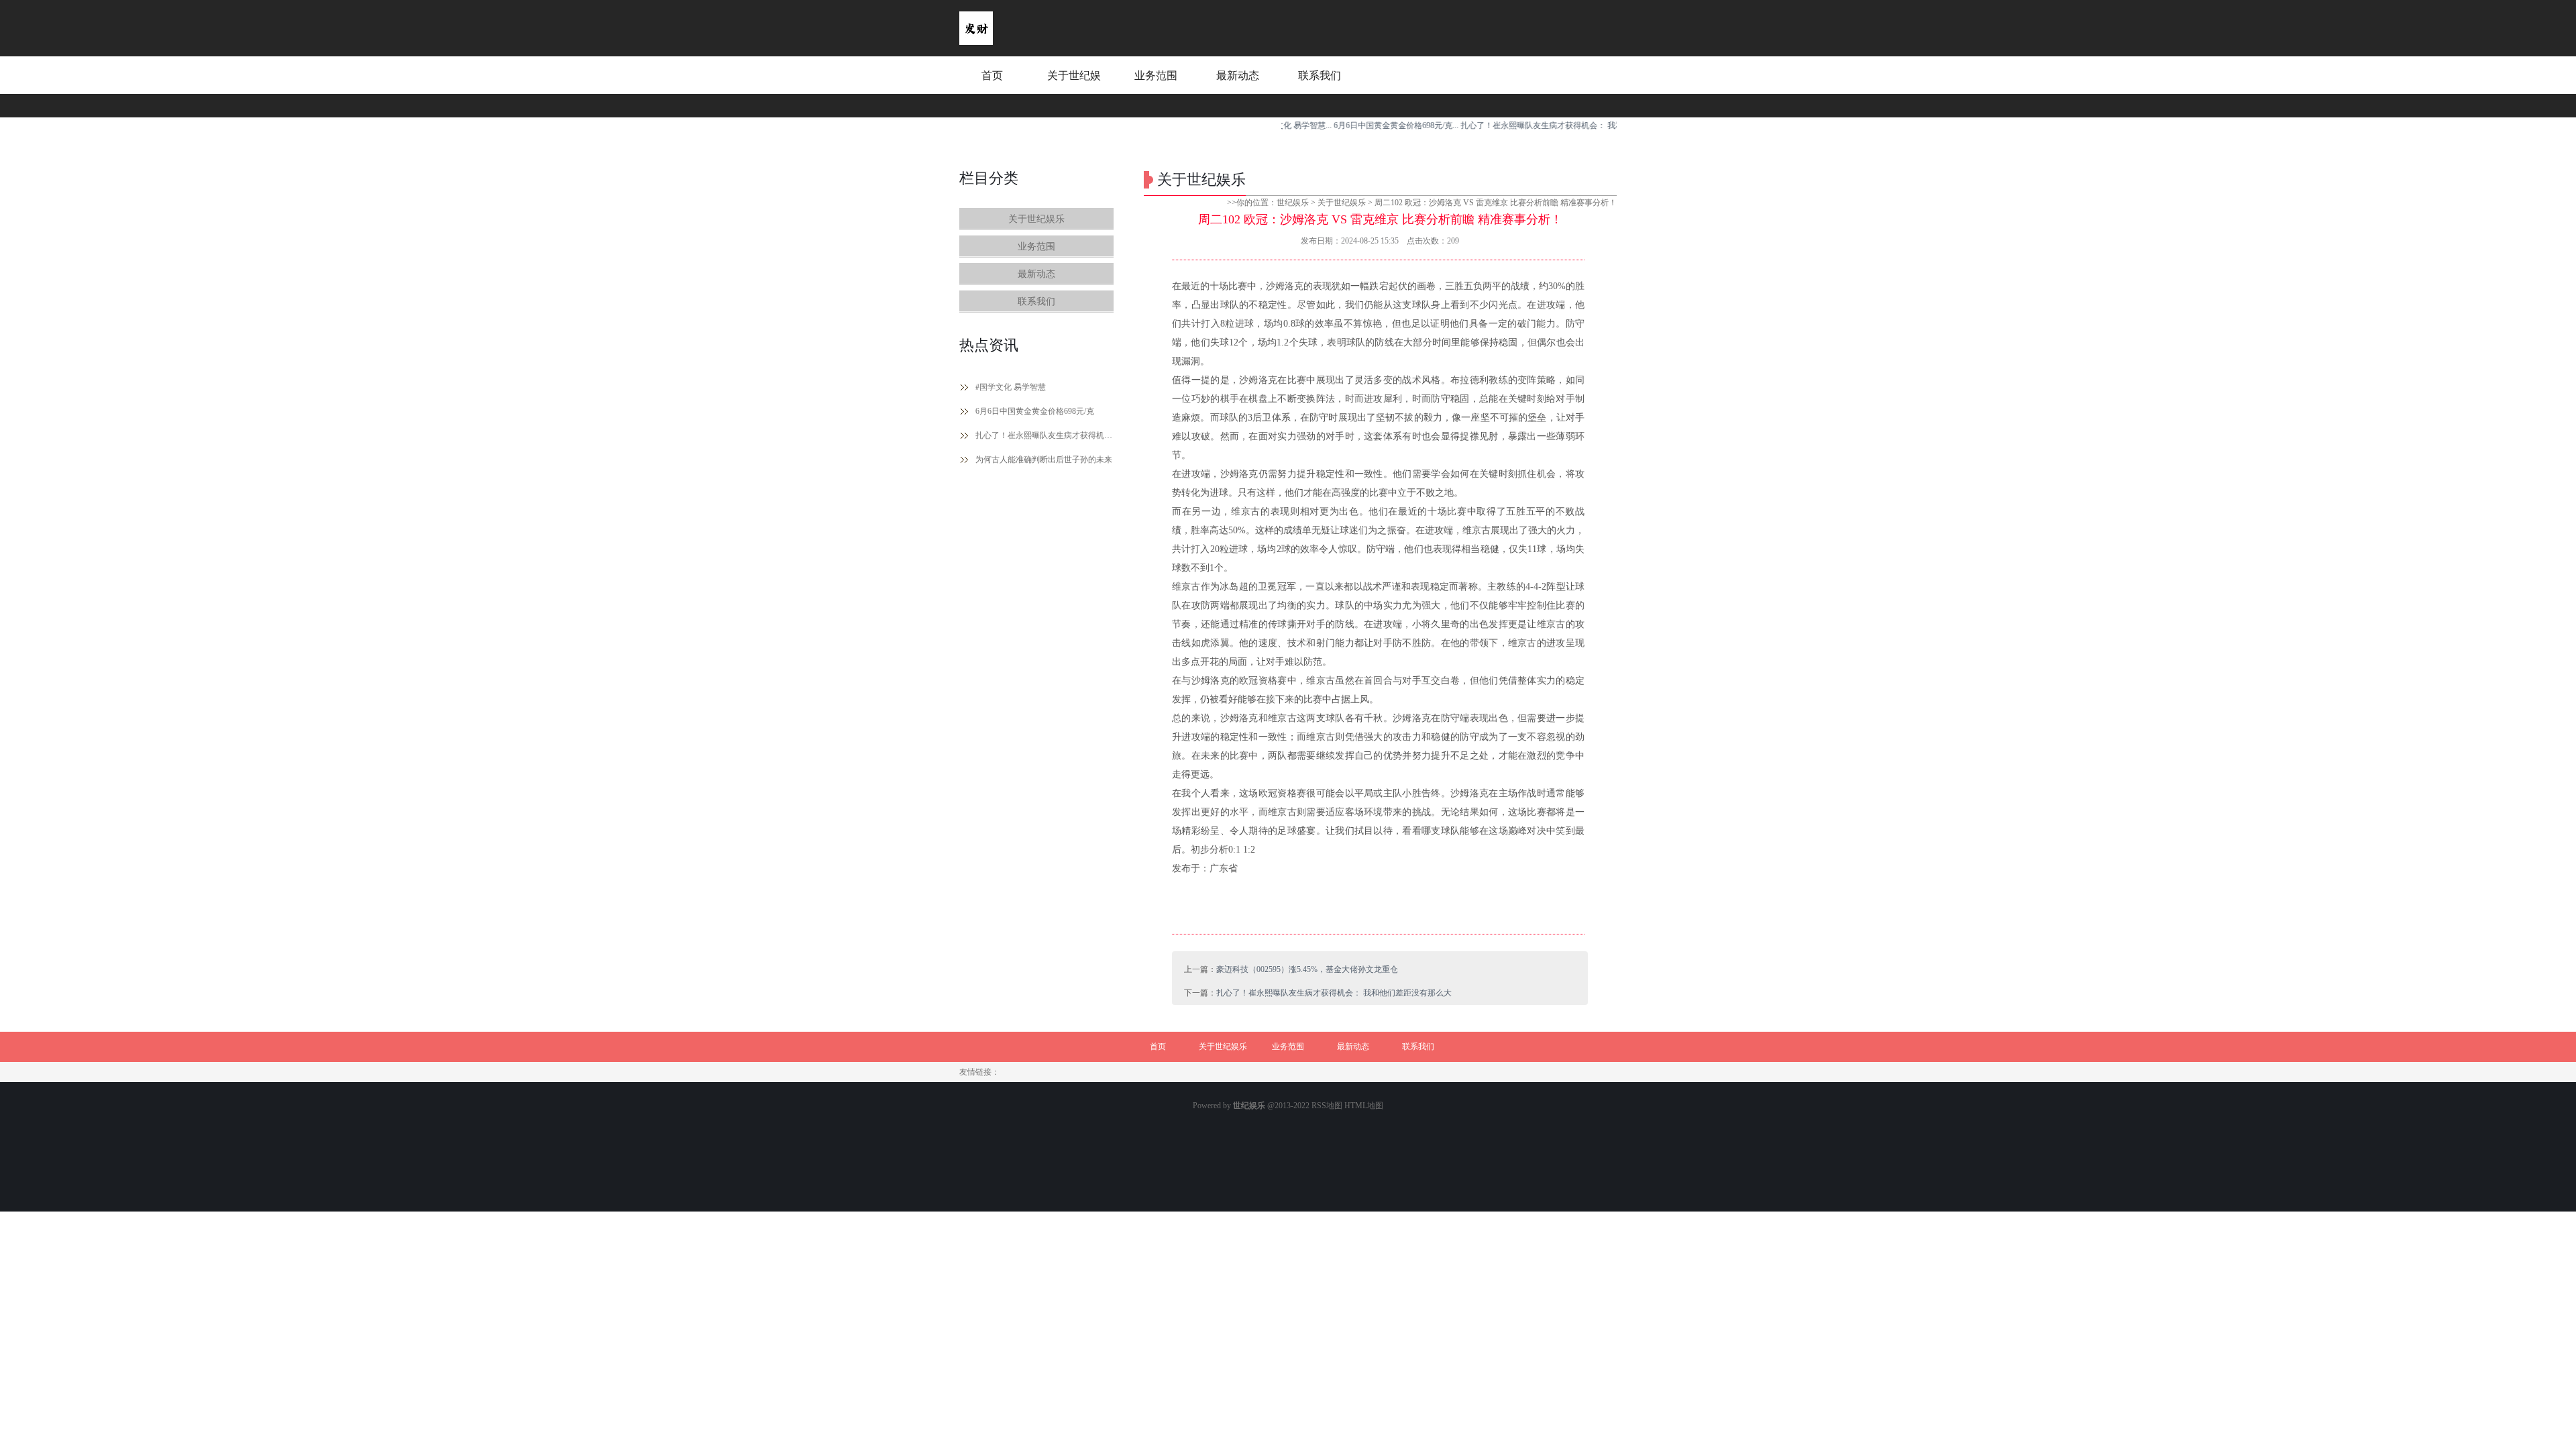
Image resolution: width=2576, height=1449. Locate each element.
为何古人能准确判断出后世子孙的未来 (1044, 460)
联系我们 (1320, 75)
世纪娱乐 (1293, 203)
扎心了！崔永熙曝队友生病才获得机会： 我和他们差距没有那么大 (1044, 435)
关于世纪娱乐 (1074, 88)
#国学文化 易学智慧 (1011, 387)
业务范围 (1156, 75)
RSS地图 (1327, 1106)
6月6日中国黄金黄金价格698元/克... (1354, 125)
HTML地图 (1364, 1106)
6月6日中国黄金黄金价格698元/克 (1035, 411)
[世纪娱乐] (976, 42)
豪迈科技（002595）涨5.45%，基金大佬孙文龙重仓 (1307, 969)
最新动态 (1238, 75)
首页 (992, 75)
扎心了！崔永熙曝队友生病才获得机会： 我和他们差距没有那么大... (1539, 125)
